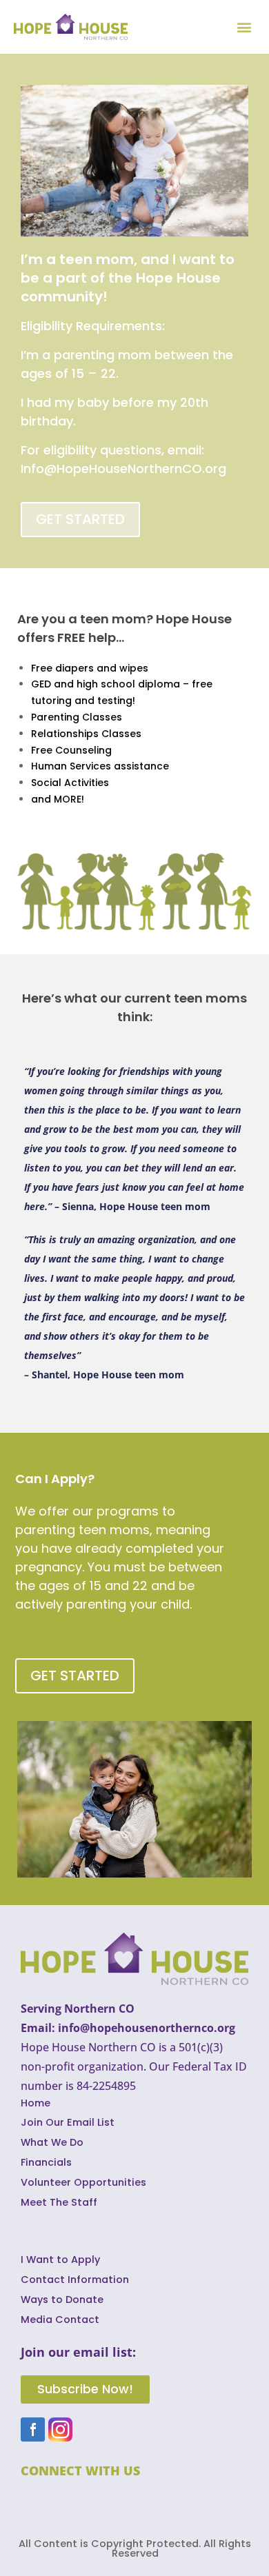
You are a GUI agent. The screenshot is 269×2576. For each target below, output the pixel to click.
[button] (244, 27)
